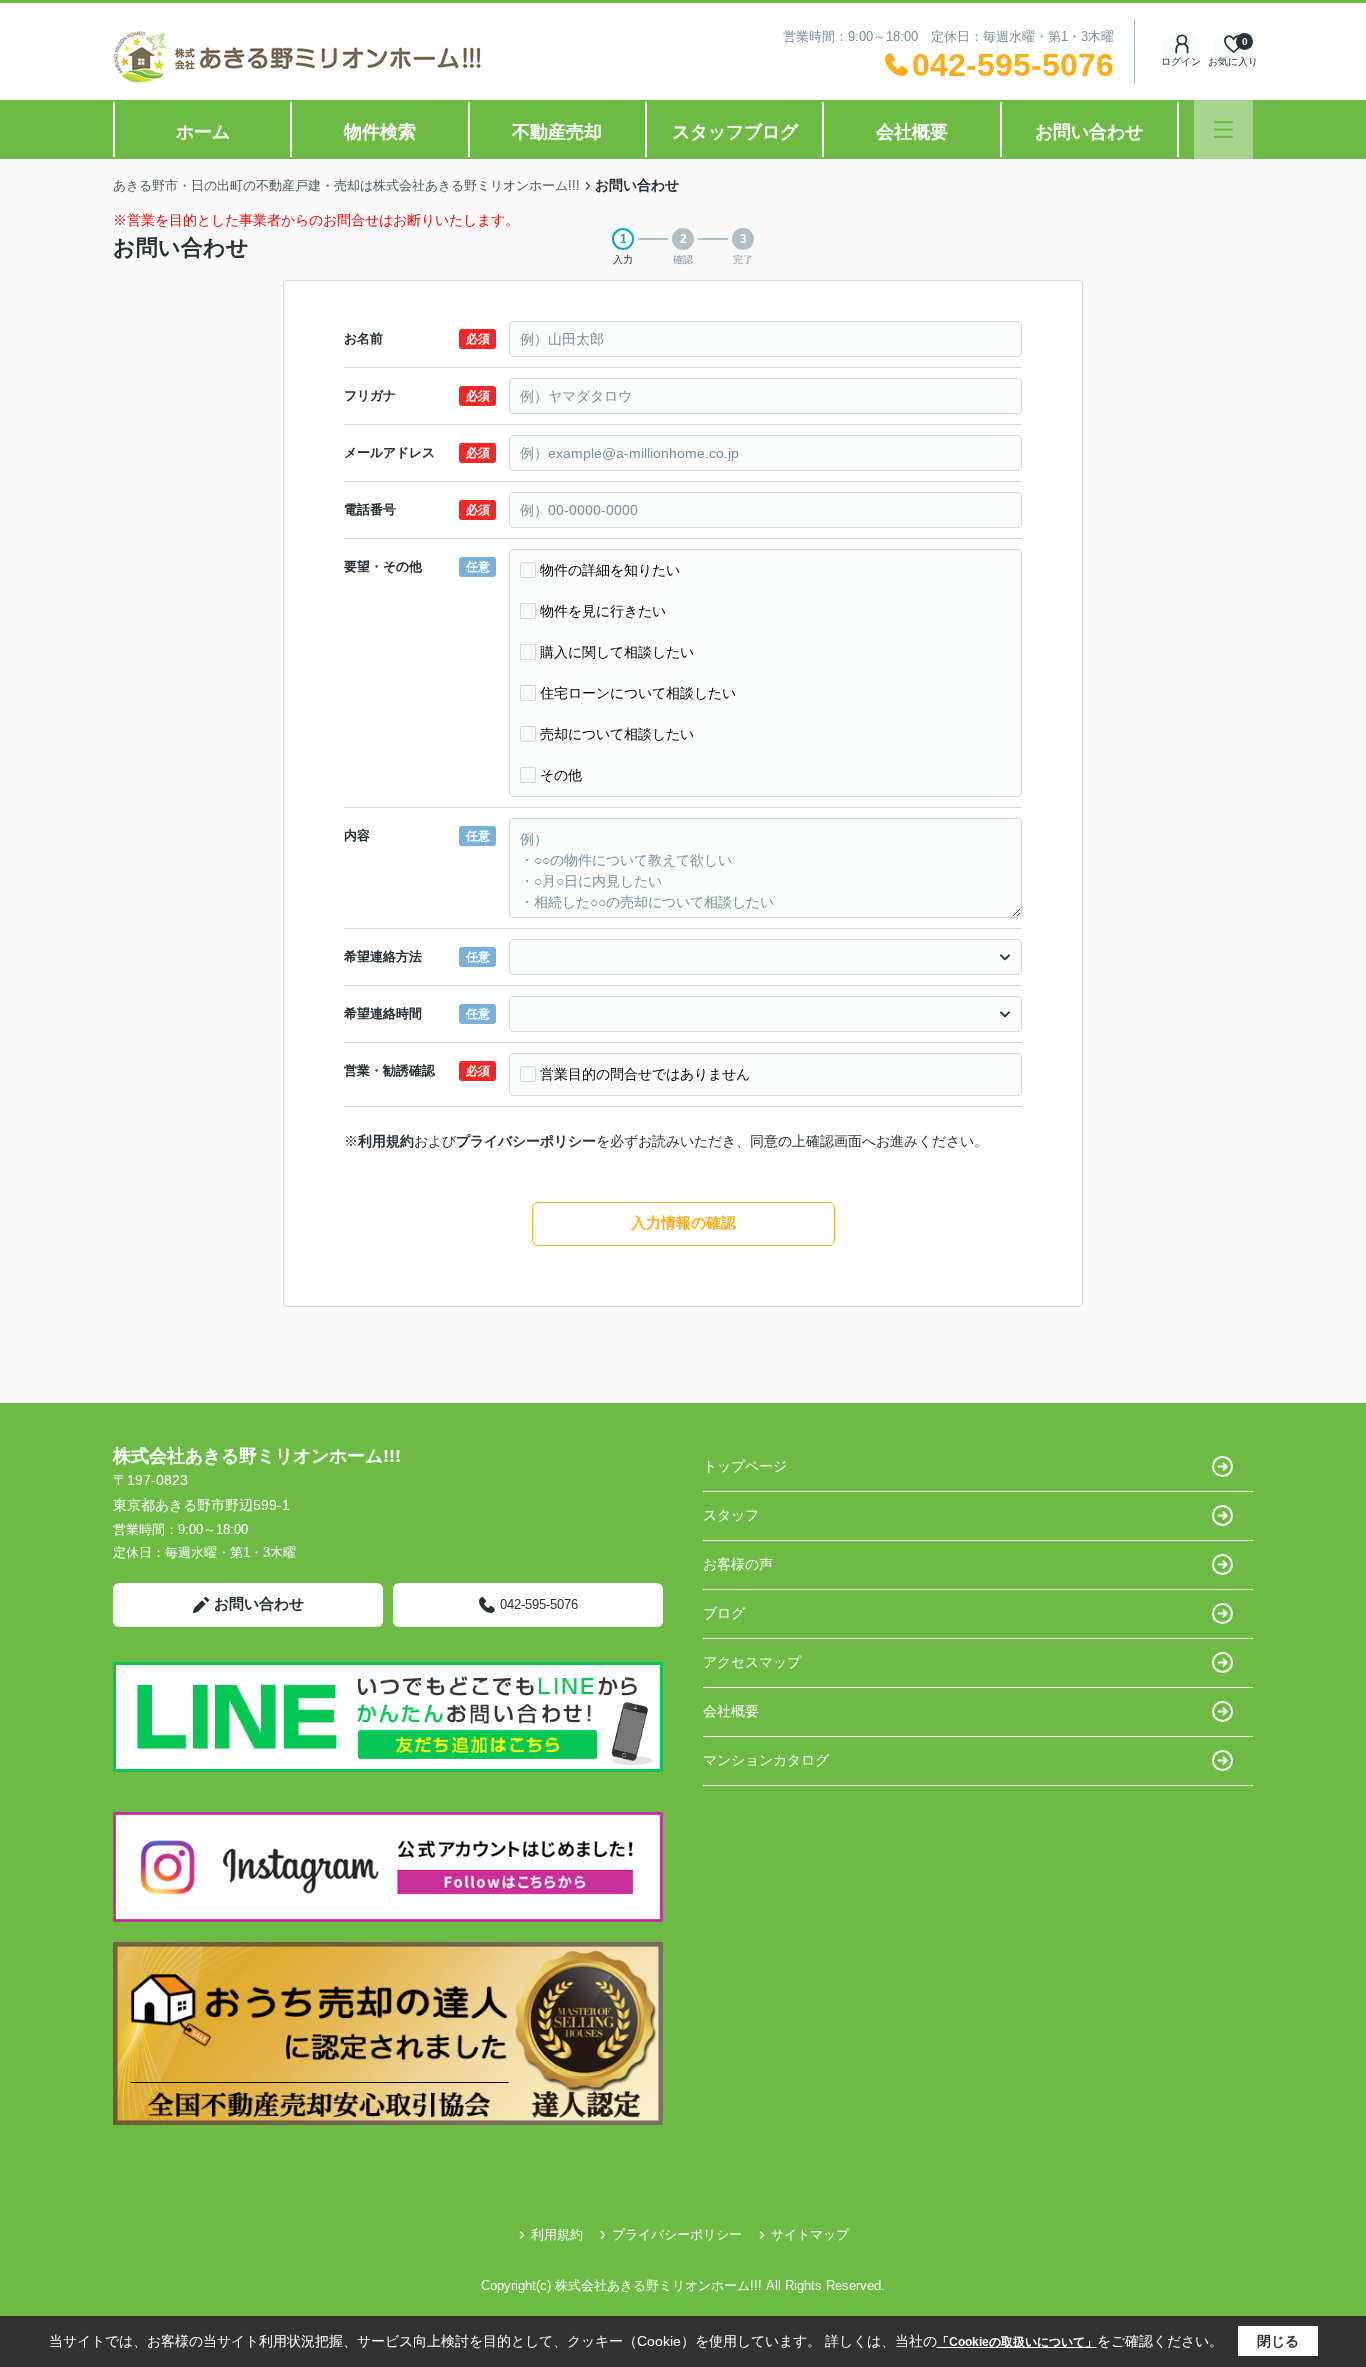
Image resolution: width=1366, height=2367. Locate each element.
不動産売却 (557, 132)
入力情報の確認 (683, 1222)
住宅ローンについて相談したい (638, 693)
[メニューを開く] (1223, 129)
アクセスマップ (752, 1662)
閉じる (1278, 2341)
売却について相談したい (617, 734)
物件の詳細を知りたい (610, 570)
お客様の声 (738, 1564)
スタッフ (731, 1515)
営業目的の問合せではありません (645, 1074)
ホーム (203, 132)
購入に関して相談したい (617, 652)
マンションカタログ (766, 1760)
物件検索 (380, 132)
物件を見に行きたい (603, 611)
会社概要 (912, 132)
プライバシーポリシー (526, 1141)
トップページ (745, 1466)
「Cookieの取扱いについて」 (1017, 2342)
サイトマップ (810, 2234)
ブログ (724, 1613)
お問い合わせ (1089, 132)
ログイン (1181, 61)
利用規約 (386, 1141)
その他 (561, 775)
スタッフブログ (735, 132)
